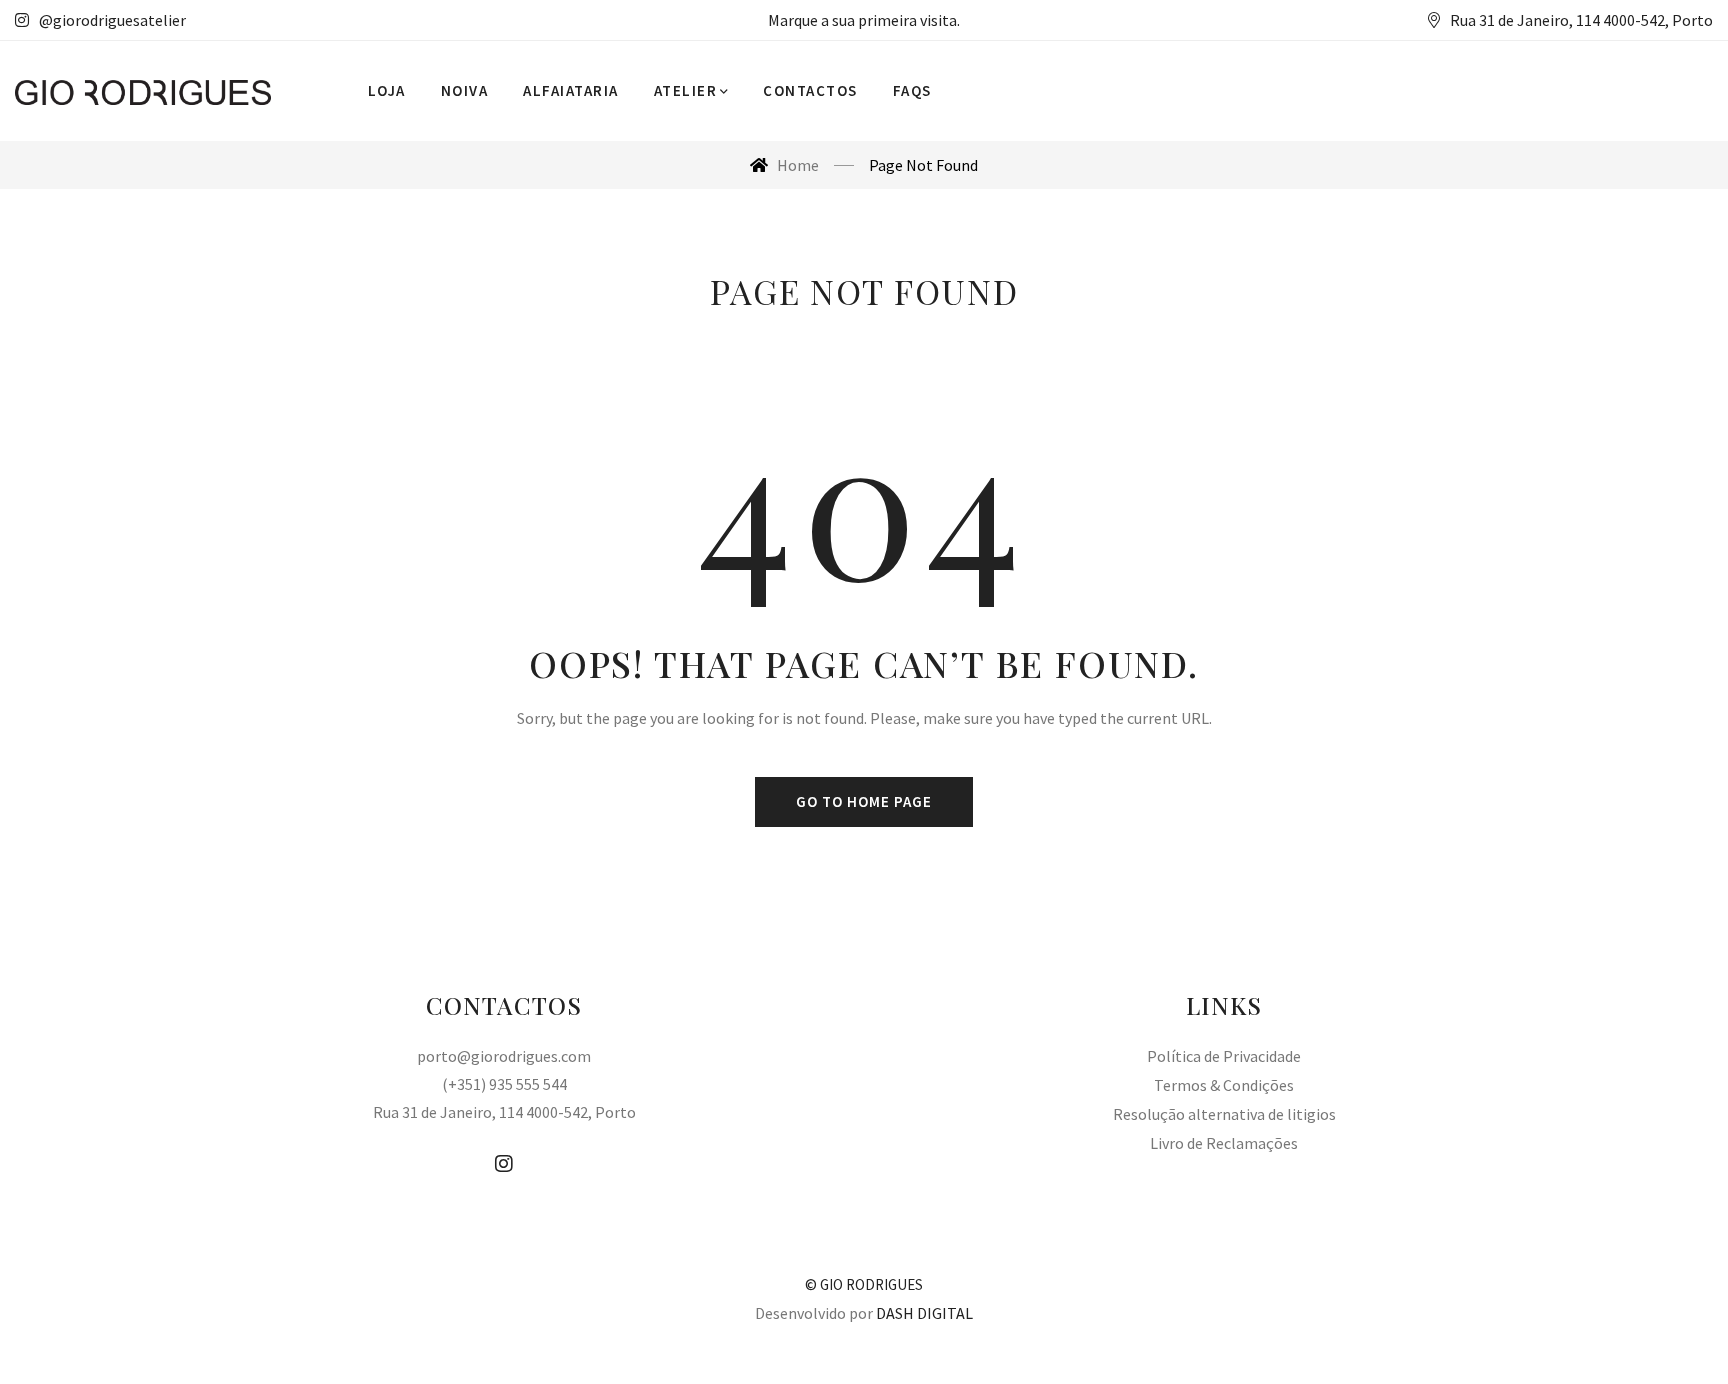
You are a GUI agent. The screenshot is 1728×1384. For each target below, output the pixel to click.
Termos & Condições (1224, 1085)
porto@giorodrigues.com (504, 1056)
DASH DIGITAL (924, 1313)
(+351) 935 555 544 (504, 1084)
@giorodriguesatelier (112, 20)
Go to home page (864, 801)
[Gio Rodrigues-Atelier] (143, 91)
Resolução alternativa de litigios (1224, 1114)
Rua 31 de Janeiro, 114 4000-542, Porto (504, 1112)
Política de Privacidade (1224, 1056)
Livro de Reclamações (1224, 1143)
